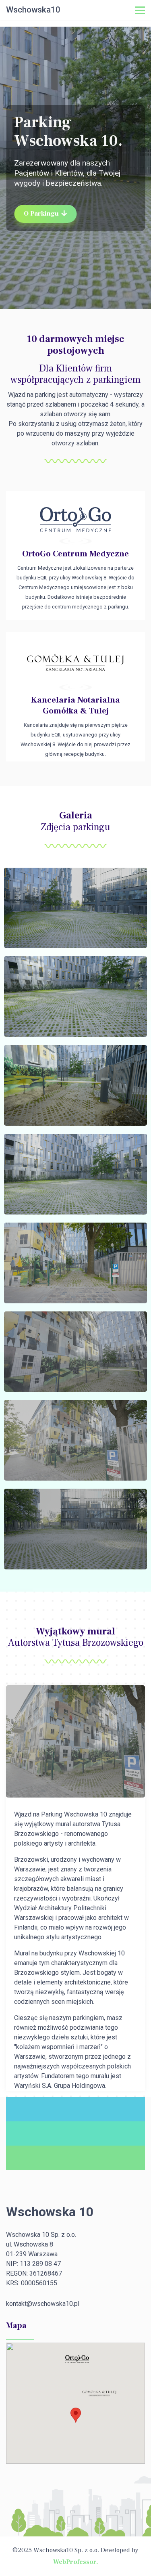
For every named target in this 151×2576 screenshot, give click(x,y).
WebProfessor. (76, 2562)
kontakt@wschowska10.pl (43, 2304)
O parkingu (41, 214)
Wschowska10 (33, 10)
